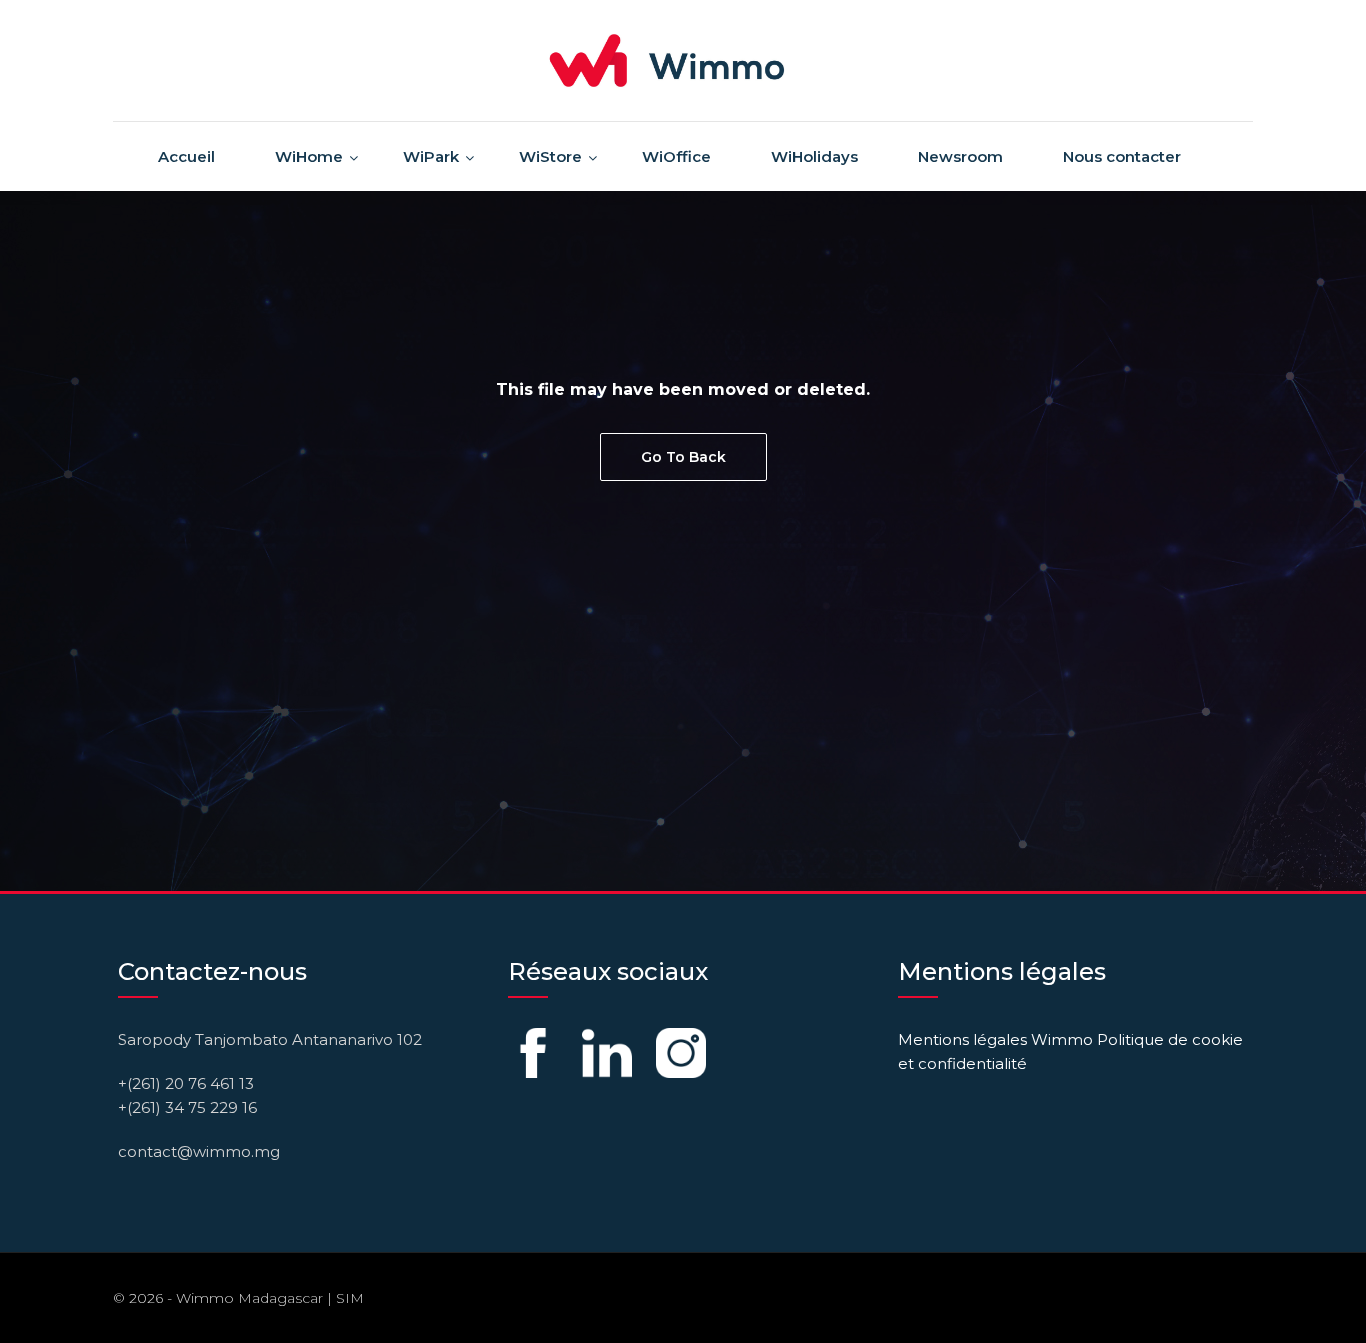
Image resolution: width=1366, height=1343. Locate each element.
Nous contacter (1122, 156)
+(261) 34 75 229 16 (187, 1107)
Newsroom (960, 156)
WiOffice (676, 156)
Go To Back (683, 457)
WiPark (431, 156)
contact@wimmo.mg (199, 1151)
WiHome (309, 156)
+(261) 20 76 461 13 (186, 1083)
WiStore (550, 156)
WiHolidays (814, 156)
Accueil (186, 156)
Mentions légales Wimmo (995, 1039)
